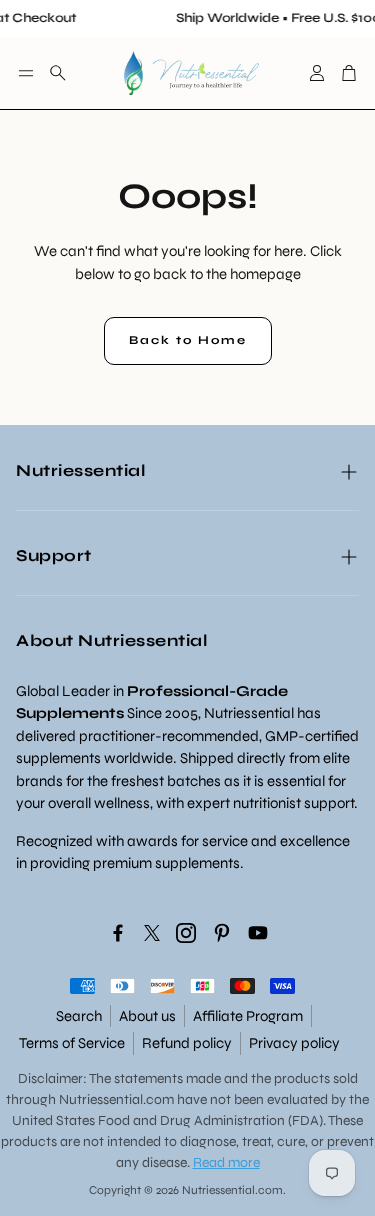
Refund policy (187, 1043)
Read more (226, 1162)
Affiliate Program (248, 1016)
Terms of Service (72, 1043)
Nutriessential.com (116, 1099)
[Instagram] (186, 933)
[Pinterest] (222, 933)
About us (147, 1016)
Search (79, 1016)
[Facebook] (118, 933)
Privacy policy (294, 1043)
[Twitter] (152, 933)
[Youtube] (258, 933)
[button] (26, 73)
